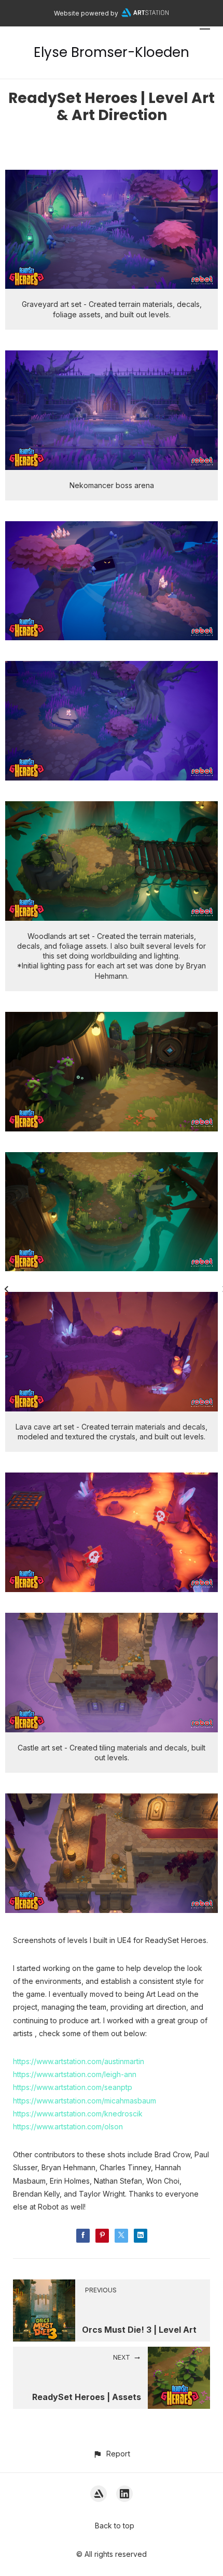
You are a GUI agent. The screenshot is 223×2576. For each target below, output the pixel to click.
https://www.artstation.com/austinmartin (79, 2061)
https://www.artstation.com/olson (68, 2126)
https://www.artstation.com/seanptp (73, 2087)
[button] (111, 2454)
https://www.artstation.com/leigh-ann (75, 2074)
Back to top (115, 2526)
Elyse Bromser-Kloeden (112, 52)
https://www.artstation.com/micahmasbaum (85, 2101)
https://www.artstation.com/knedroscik (78, 2114)
